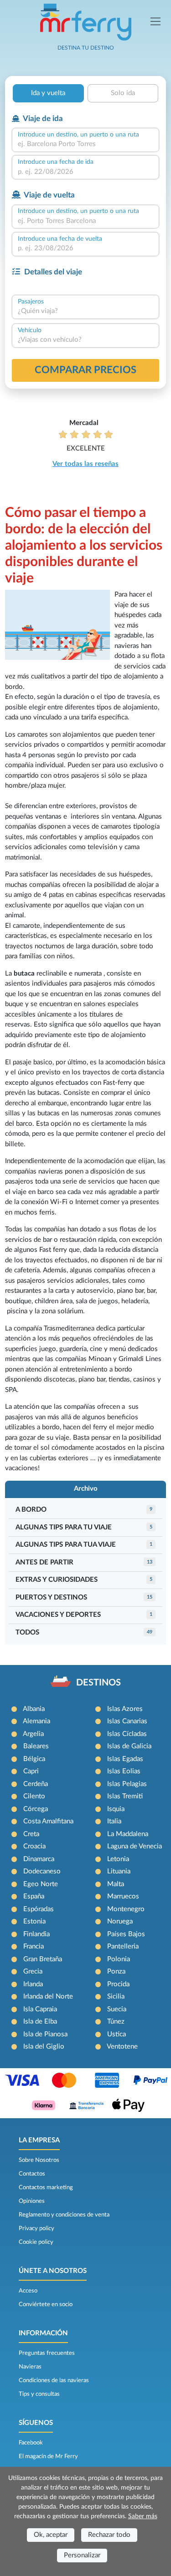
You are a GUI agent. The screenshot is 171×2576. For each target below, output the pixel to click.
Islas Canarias (127, 1721)
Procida (118, 1984)
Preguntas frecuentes (47, 2353)
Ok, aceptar (51, 2535)
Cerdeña (36, 1784)
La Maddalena (128, 1834)
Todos (27, 1632)
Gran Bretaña (43, 1959)
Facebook (31, 2443)
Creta (31, 1834)
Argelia (33, 1734)
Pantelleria (123, 1946)
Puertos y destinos (51, 1597)
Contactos (32, 2174)
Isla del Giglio (44, 2047)
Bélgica (34, 1759)
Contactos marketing (46, 2187)
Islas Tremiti (125, 1796)
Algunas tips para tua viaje (66, 1545)
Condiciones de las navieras (54, 2380)
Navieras (30, 2367)
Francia (34, 1946)
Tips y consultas (39, 2394)
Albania (34, 1709)
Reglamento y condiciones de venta (64, 2215)
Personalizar (82, 2555)
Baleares (36, 1746)
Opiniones (32, 2201)
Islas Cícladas (127, 1734)
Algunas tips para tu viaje (64, 1527)
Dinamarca (39, 1859)
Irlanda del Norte (48, 1997)
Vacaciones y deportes (58, 1615)
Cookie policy (36, 2242)
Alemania (36, 1721)
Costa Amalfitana (48, 1821)
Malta (116, 1884)
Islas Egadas (125, 1759)
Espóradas (39, 1909)
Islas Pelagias (127, 1784)
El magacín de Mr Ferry (48, 2456)
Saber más (143, 2516)
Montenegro (126, 1909)
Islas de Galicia (129, 1746)
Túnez (116, 2022)
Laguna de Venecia (135, 1846)
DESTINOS (98, 1683)
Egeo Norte (41, 1884)
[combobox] (85, 144)
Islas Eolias (124, 1771)
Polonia (119, 1959)
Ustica (117, 2034)
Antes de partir (44, 1562)
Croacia (34, 1846)
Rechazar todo (109, 2535)
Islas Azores (125, 1709)
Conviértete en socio (46, 2304)
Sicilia (116, 1997)
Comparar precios (85, 370)
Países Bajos (126, 1934)
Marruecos (123, 1896)
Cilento (34, 1796)
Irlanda (33, 1984)
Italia (114, 1821)
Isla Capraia (40, 2009)
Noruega (120, 1921)
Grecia (33, 1971)
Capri (31, 1771)
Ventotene (122, 2047)
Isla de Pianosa (45, 2034)
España (34, 1896)
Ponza (116, 1971)
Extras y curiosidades (57, 1580)
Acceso (28, 2291)
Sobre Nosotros (39, 2160)
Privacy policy (36, 2228)
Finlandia (36, 1934)
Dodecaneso (42, 1871)
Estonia (34, 1921)
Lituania (119, 1871)
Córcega (36, 1809)
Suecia (117, 2009)
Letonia (118, 1859)
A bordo (31, 1510)
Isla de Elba (40, 2022)
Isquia (116, 1809)
